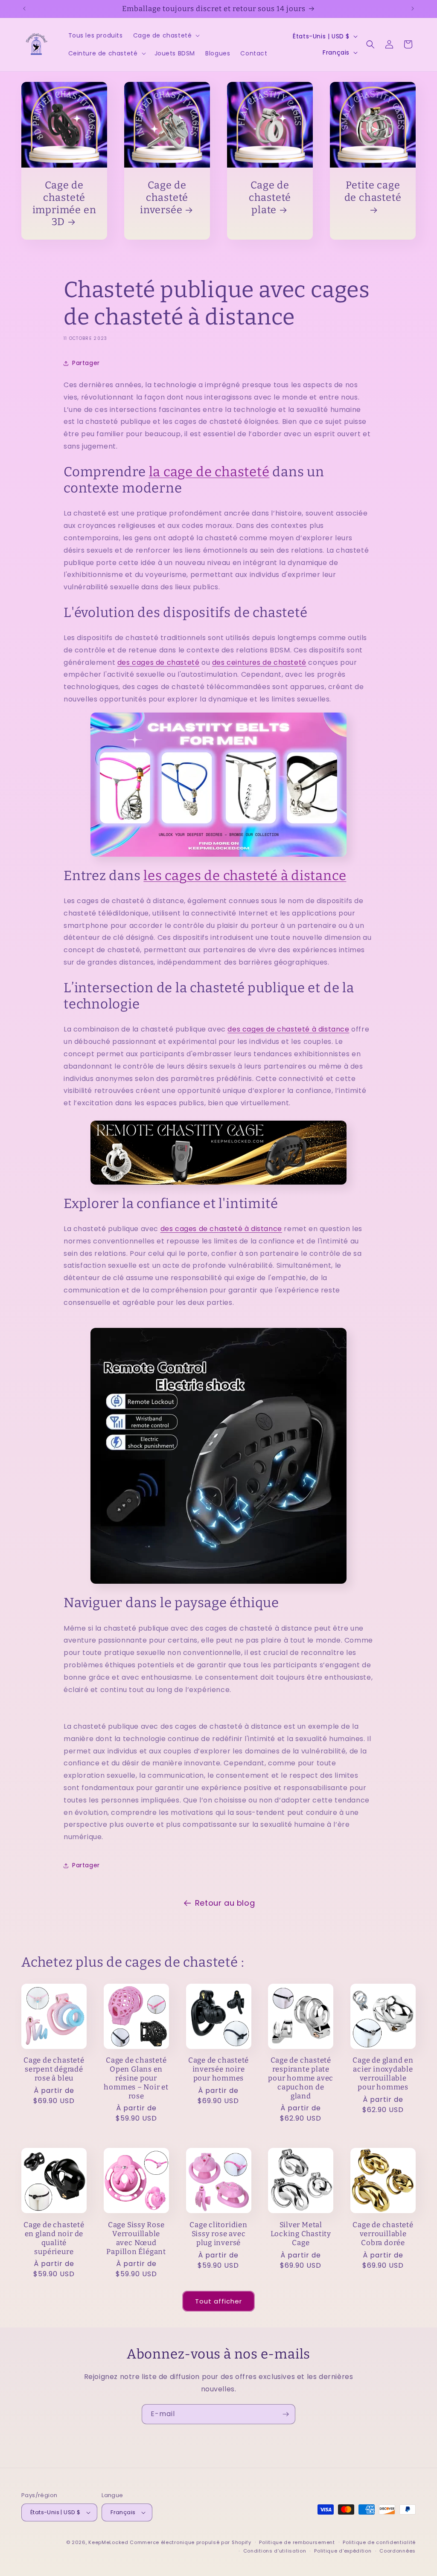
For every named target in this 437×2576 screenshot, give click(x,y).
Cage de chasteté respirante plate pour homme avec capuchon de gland (301, 2078)
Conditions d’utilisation (275, 2551)
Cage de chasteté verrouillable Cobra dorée (383, 2234)
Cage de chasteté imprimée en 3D (64, 203)
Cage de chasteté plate (270, 197)
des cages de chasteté (159, 662)
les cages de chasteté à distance (245, 876)
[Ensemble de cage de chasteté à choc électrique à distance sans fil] (218, 1456)
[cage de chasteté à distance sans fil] (218, 1153)
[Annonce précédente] (24, 9)
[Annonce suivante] (413, 9)
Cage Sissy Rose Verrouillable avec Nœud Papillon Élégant (136, 2238)
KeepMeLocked (108, 2542)
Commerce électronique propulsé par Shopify (190, 2542)
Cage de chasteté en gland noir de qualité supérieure (54, 2238)
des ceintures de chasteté (259, 662)
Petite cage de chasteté (373, 191)
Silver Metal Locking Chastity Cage (301, 2234)
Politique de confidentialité (379, 2542)
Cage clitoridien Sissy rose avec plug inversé (218, 2234)
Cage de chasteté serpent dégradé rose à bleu (54, 2069)
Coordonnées (398, 2551)
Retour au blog (225, 1903)
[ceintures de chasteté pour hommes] (218, 785)
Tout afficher (218, 2301)
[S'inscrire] (286, 2414)
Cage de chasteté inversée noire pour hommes (218, 2069)
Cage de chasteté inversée (164, 197)
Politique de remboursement (297, 2542)
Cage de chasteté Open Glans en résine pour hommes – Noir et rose (136, 2078)
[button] (166, 35)
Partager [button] (86, 363)
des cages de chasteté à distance (288, 1029)
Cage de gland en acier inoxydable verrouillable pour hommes (383, 2073)
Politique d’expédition (343, 2551)
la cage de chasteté (209, 472)
